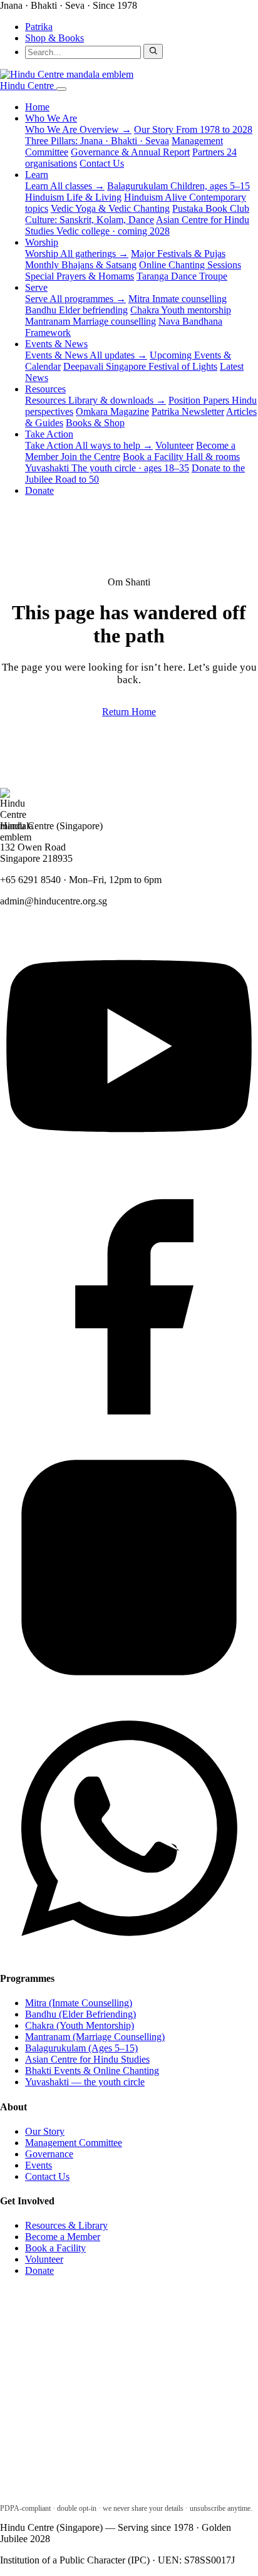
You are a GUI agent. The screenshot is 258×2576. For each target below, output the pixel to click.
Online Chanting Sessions (190, 265)
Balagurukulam (178, 186)
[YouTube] (129, 1172)
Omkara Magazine (112, 411)
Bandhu (76, 310)
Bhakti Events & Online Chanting (92, 2071)
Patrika (39, 27)
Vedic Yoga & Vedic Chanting (110, 208)
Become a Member (63, 2237)
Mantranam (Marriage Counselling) (95, 2037)
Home (37, 107)
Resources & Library (66, 2225)
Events (39, 2165)
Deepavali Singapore (140, 366)
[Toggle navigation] (61, 89)
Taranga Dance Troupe (182, 276)
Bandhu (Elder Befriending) (80, 2014)
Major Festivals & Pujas (178, 254)
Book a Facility (181, 457)
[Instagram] (129, 1693)
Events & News (56, 344)
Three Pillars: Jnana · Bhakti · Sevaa (97, 141)
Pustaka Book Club (211, 208)
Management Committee (74, 2143)
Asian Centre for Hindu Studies (137, 225)
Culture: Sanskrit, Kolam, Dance (90, 220)
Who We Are (51, 118)
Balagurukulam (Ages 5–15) (81, 2048)
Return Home (129, 712)
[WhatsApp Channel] (129, 1954)
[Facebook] (129, 1432)
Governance (49, 2154)
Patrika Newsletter (188, 411)
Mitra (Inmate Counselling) (79, 2003)
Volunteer (174, 445)
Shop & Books (54, 38)
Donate (39, 490)
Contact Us (102, 163)
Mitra (178, 299)
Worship (42, 242)
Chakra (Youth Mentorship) (80, 2025)
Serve (36, 287)
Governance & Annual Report (130, 152)
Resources (45, 389)
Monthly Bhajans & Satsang (81, 265)
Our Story (193, 129)
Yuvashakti (107, 468)
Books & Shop (95, 423)
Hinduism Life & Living (73, 197)
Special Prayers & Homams (80, 276)
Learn (37, 175)
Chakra (181, 310)
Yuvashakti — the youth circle (85, 2082)
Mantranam (90, 321)
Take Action (49, 434)
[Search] (153, 51)
